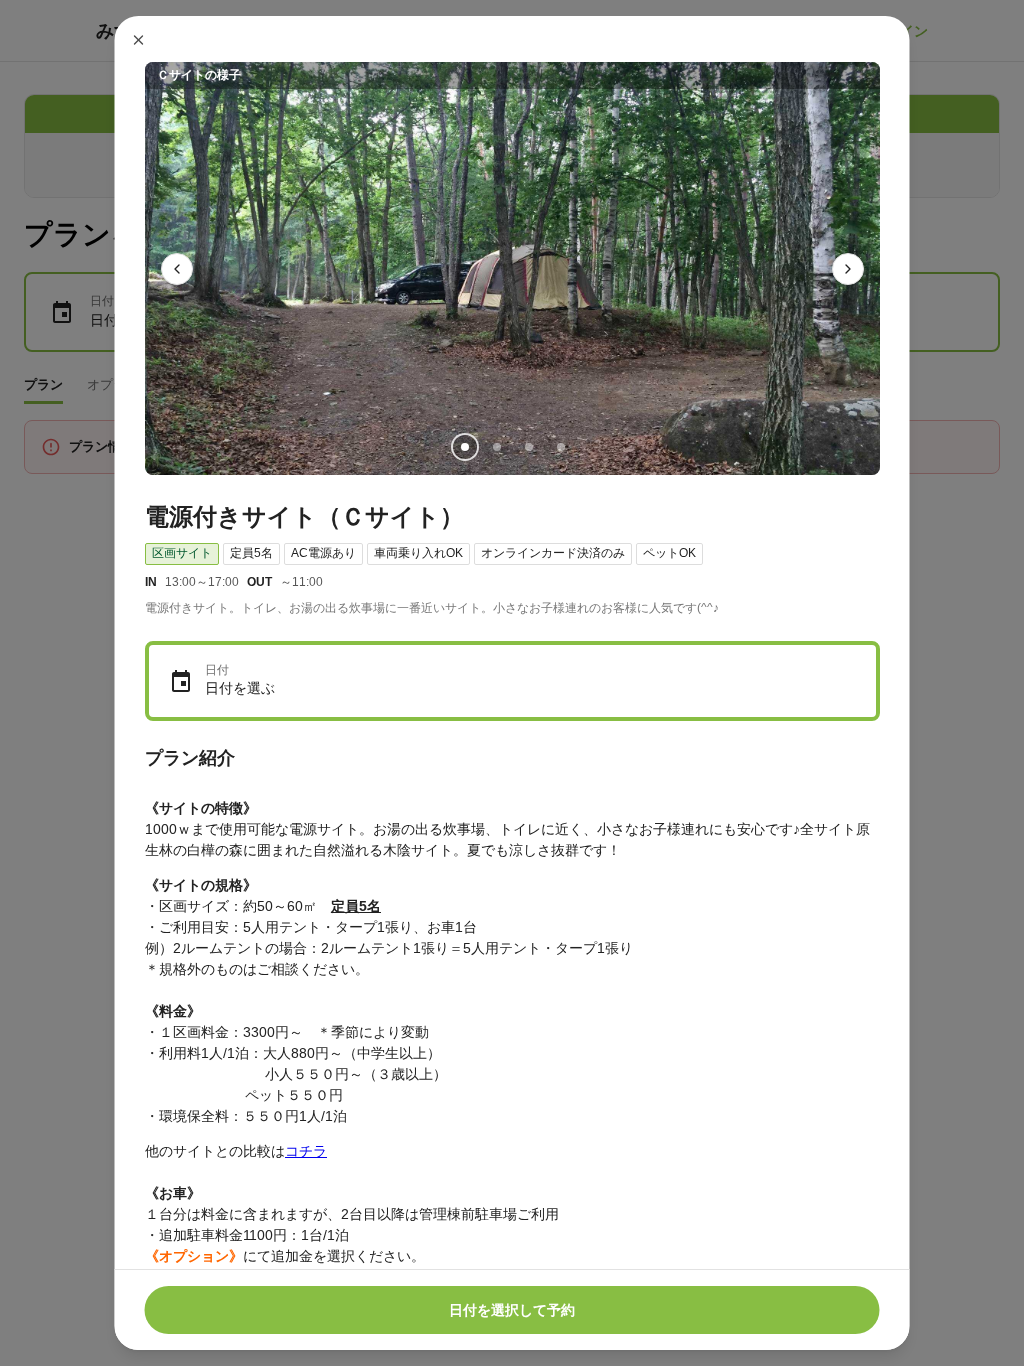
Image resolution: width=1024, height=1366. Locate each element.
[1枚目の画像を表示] (464, 447)
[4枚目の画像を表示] (560, 447)
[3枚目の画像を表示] (528, 447)
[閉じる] (139, 40)
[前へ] (177, 269)
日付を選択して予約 (512, 1310)
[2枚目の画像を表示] (496, 447)
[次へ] (848, 269)
